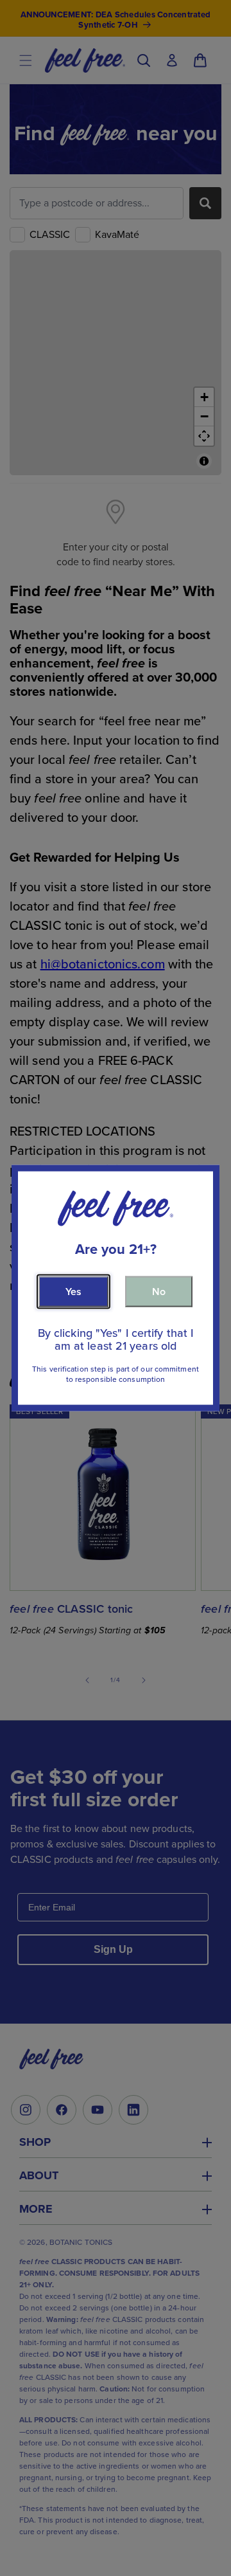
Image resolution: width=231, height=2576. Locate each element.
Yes (73, 1291)
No (159, 1291)
